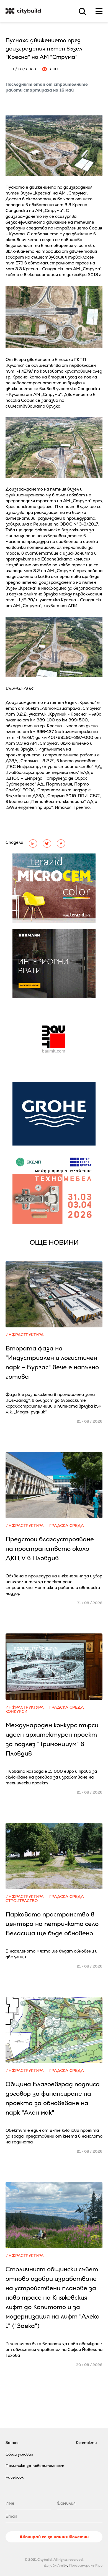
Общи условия (19, 2454)
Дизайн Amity (55, 2565)
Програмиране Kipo (86, 2565)
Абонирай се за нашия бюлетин (54, 2537)
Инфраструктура (25, 1335)
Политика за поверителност (35, 2466)
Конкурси (16, 1712)
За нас (12, 2443)
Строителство (22, 1901)
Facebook (15, 2477)
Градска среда (67, 1526)
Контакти (86, 2443)
